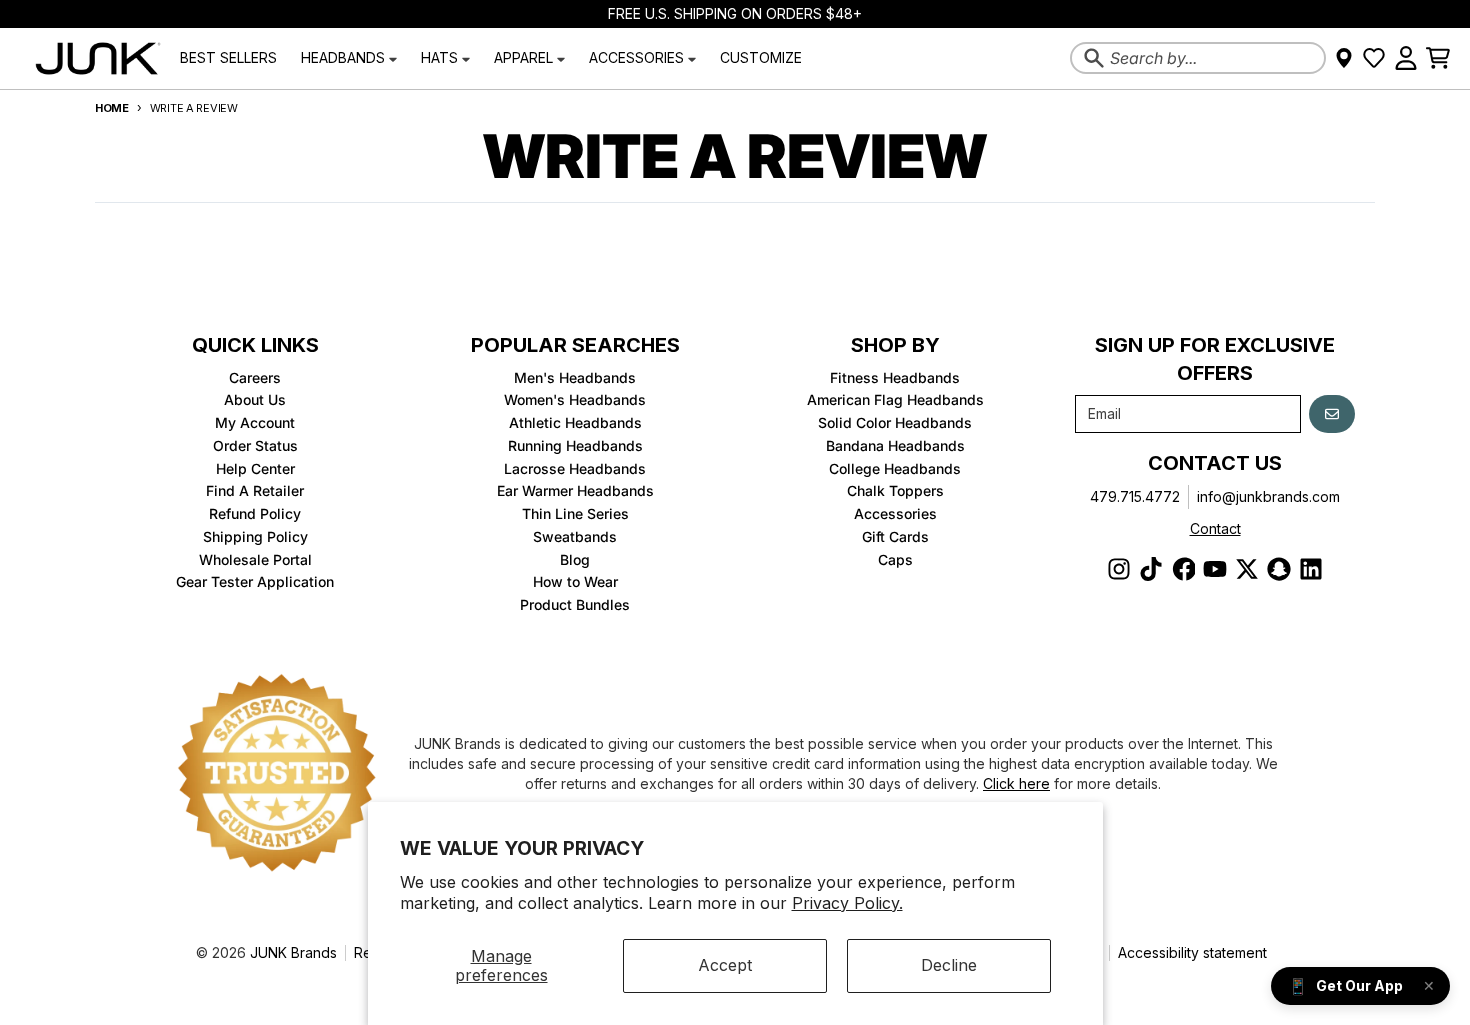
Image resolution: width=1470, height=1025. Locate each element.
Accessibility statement (1192, 952)
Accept (725, 965)
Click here (1016, 783)
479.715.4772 (1135, 496)
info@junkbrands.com (1268, 496)
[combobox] (1198, 58)
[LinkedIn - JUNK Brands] (1311, 569)
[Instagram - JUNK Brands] (1119, 569)
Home (112, 108)
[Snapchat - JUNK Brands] (1279, 569)
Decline (949, 965)
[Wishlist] (1374, 58)
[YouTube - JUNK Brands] (1215, 569)
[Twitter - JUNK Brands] (1247, 569)
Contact (1215, 528)
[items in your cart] (1438, 58)
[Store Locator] (1344, 58)
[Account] (1406, 58)
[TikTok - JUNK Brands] (1151, 569)
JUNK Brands (293, 952)
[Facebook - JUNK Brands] (1183, 569)
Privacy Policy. (847, 903)
